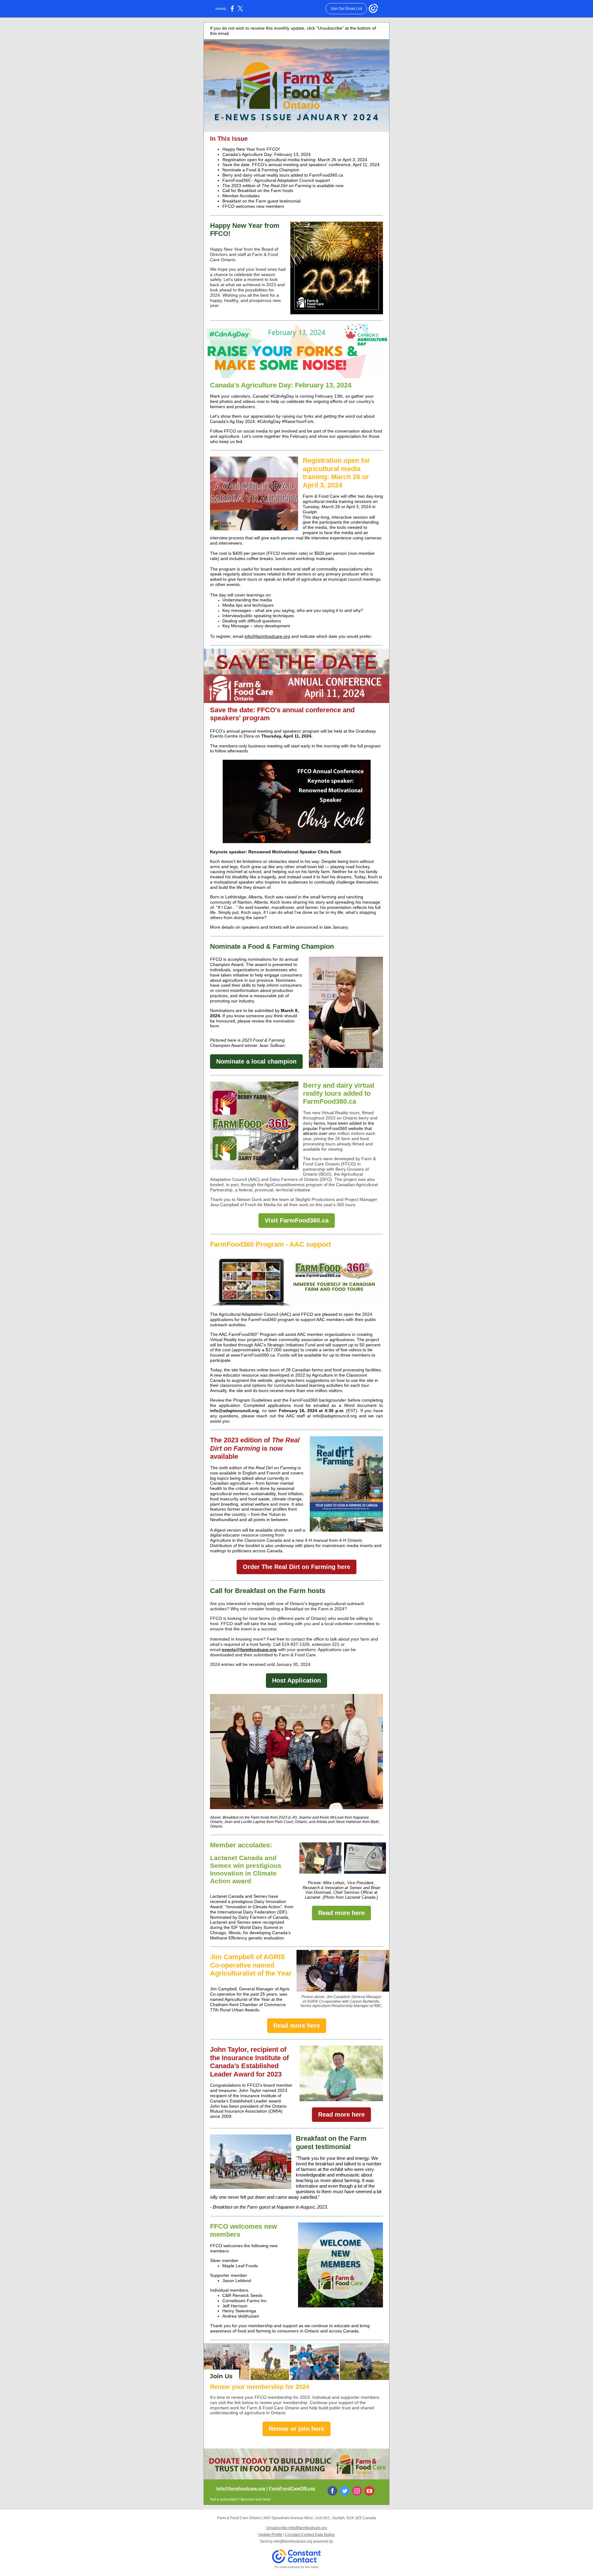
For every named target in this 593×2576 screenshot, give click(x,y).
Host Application (296, 1680)
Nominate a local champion (256, 1061)
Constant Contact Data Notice (310, 2535)
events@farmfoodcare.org (249, 1650)
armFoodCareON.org (293, 2488)
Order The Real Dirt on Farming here (296, 1567)
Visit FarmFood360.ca (297, 1220)
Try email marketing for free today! (297, 2567)
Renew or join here (296, 2429)
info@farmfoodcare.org (267, 636)
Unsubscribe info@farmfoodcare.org (297, 2528)
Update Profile (270, 2535)
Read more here (341, 1913)
